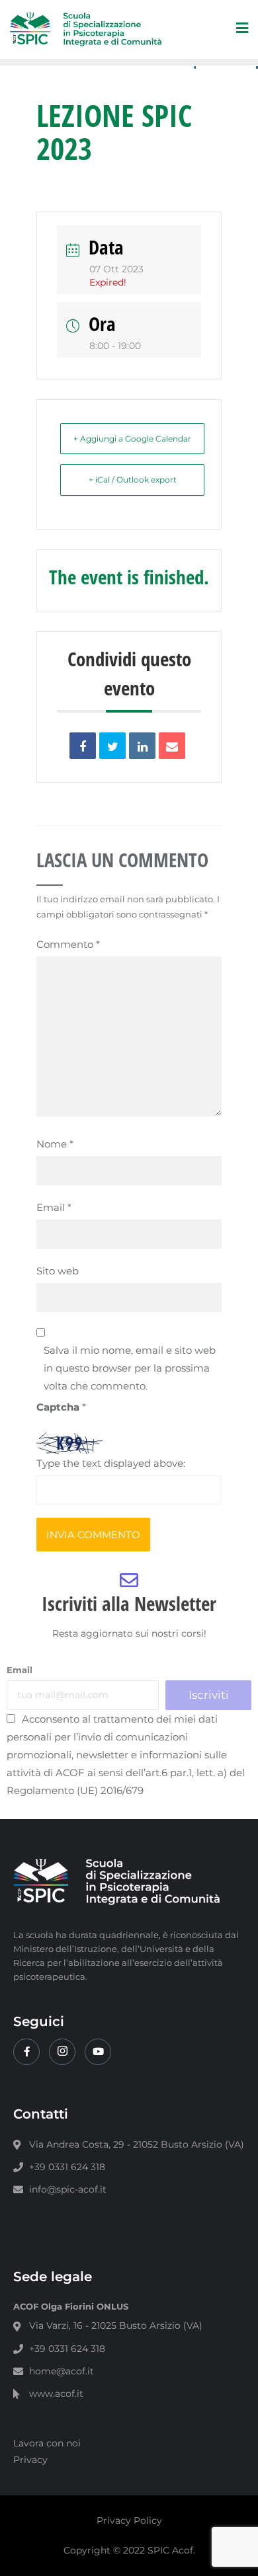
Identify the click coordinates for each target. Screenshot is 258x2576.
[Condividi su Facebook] (83, 746)
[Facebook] (26, 2052)
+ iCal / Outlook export (133, 480)
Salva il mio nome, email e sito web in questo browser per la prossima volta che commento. (130, 1368)
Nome (55, 1144)
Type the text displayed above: (111, 1463)
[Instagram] (62, 2052)
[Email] (172, 746)
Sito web (58, 1271)
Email (54, 1207)
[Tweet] (112, 746)
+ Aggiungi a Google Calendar (132, 439)
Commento (68, 944)
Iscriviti (209, 1695)
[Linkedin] (142, 746)
